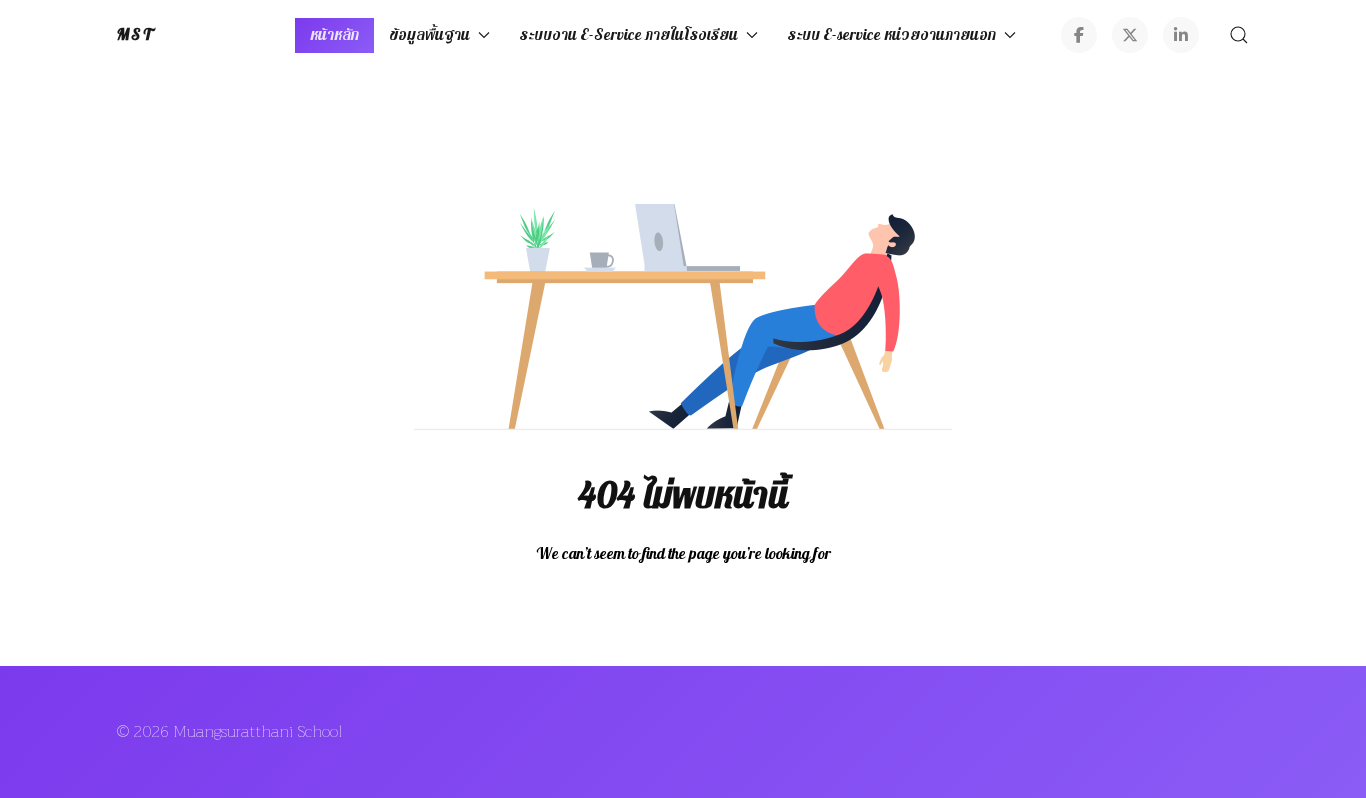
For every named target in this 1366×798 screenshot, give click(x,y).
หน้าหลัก (334, 35)
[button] (1239, 35)
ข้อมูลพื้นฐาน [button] (429, 35)
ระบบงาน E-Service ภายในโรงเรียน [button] (629, 35)
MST (135, 35)
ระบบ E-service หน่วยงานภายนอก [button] (892, 35)
